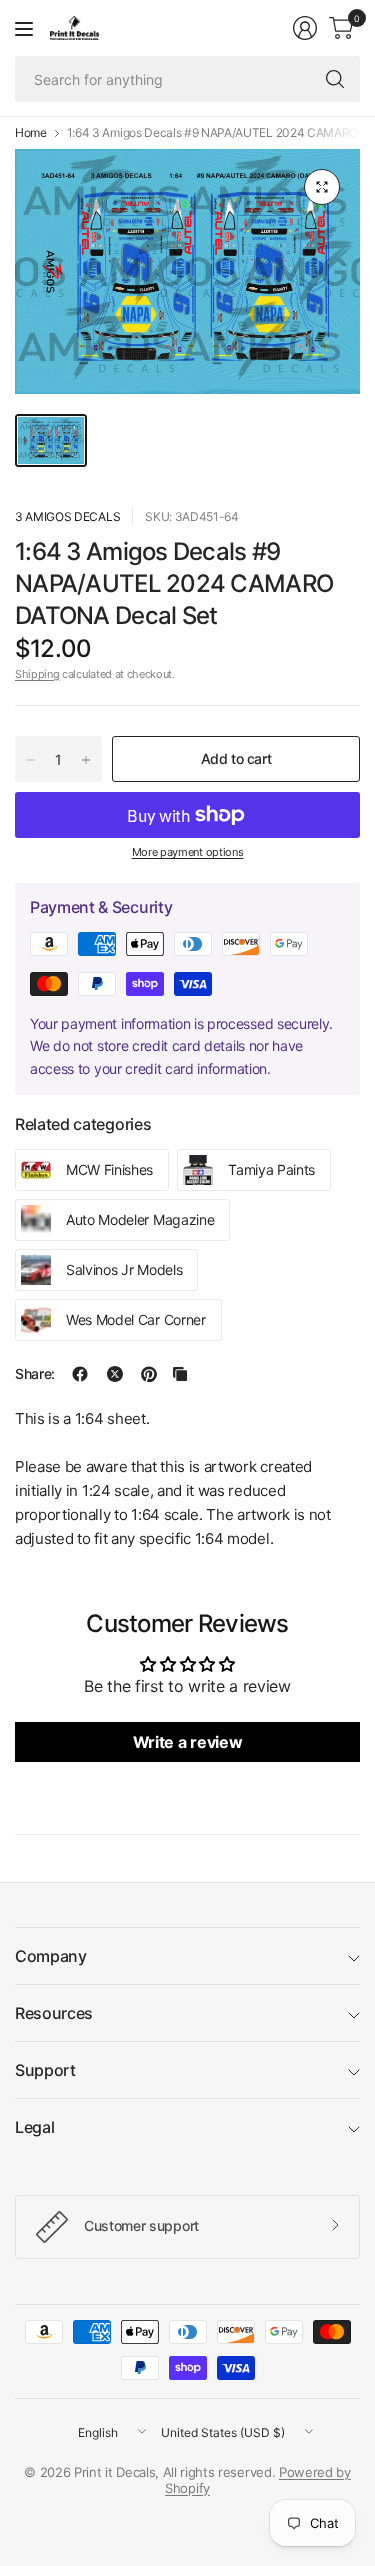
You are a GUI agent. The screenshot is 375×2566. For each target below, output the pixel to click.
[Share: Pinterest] (149, 1374)
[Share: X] (115, 1374)
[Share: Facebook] (80, 1374)
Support (45, 2070)
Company (51, 1956)
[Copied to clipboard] (180, 1374)
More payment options (188, 852)
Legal (34, 2127)
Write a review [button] (188, 1742)
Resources (54, 2013)
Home (31, 133)
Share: (35, 1374)
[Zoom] (322, 187)
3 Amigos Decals (67, 516)
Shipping (37, 674)
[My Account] (305, 28)
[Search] (335, 79)
